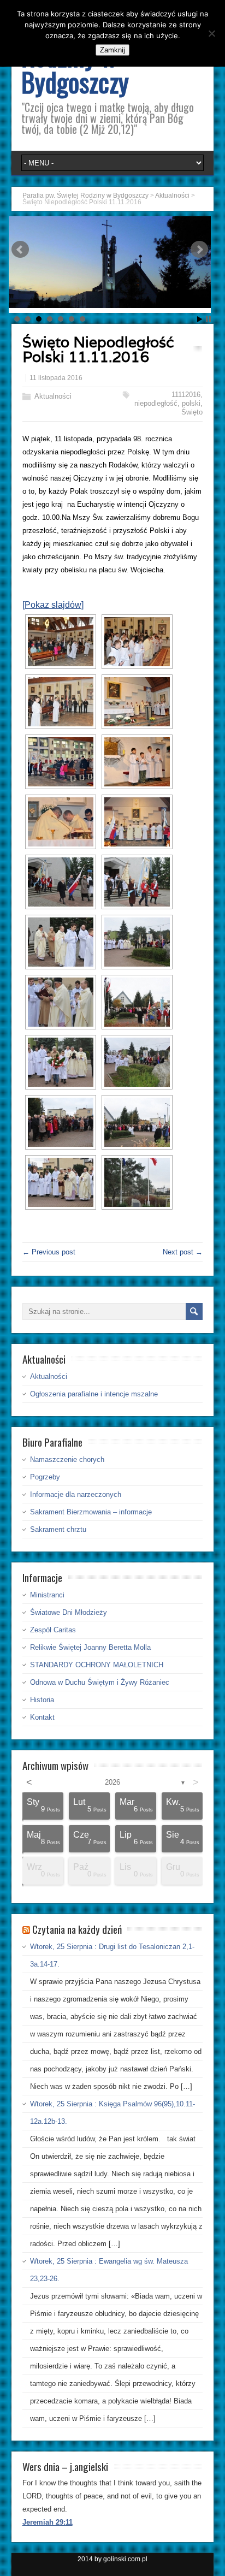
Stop (208, 319)
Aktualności (53, 396)
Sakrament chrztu (58, 1529)
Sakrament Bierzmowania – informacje (91, 1512)
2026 (112, 1782)
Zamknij (112, 50)
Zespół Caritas (53, 1630)
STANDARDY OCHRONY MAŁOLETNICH (97, 1665)
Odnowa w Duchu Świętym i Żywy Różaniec (100, 1682)
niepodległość (156, 403)
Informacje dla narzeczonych (76, 1494)
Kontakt (42, 1717)
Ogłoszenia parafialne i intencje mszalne (94, 1394)
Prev (20, 250)
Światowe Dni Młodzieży (69, 1612)
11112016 (186, 395)
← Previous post (49, 1252)
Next (199, 250)
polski (191, 403)
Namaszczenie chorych (67, 1459)
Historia (42, 1700)
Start (200, 319)
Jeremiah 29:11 (48, 2522)
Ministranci (47, 1595)
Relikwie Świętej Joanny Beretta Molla (90, 1647)
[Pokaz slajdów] (53, 605)
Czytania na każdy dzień (77, 1929)
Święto (192, 412)
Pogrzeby (45, 1477)
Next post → (183, 1252)
